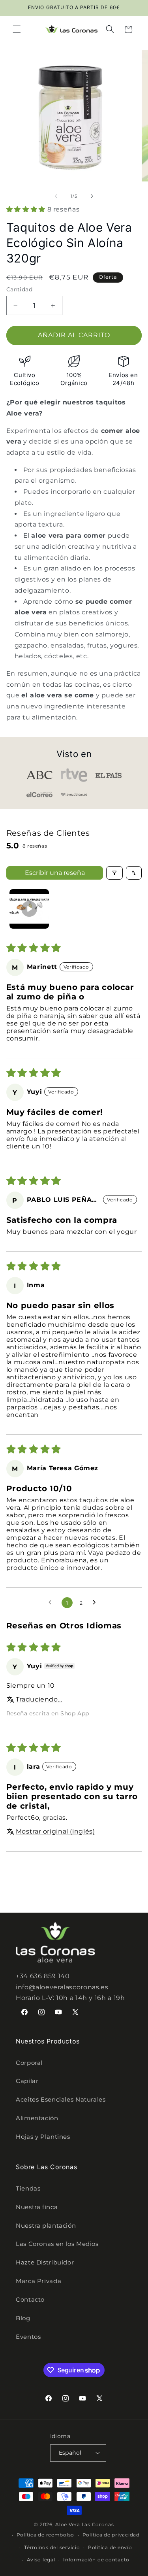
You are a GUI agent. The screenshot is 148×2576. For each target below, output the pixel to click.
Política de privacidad (111, 2535)
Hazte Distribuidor (45, 2262)
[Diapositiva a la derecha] (92, 196)
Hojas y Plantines (43, 2137)
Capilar (27, 2081)
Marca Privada (38, 2281)
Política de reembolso (45, 2535)
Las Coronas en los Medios (57, 2244)
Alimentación (37, 2118)
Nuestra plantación (46, 2226)
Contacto (30, 2300)
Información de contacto (96, 2560)
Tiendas (28, 2189)
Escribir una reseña (55, 873)
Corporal (29, 2063)
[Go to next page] (96, 1603)
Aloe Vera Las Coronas (84, 2525)
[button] (17, 29)
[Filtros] (114, 873)
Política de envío (110, 2548)
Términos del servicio (52, 2548)
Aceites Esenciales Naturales (61, 2100)
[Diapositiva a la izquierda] (56, 196)
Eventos (28, 2337)
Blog (23, 2318)
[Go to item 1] (29, 909)
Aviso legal (41, 2560)
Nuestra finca (37, 2207)
